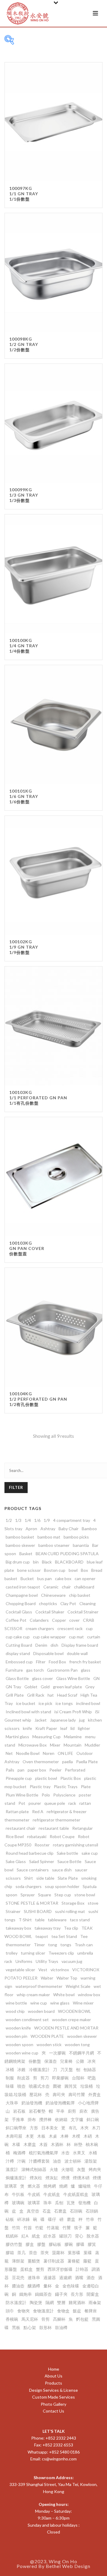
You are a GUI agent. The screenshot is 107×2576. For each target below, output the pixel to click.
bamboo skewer (20, 1545)
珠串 (48, 2203)
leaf (64, 1728)
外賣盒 (95, 2094)
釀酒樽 (34, 2286)
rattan (85, 1803)
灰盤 (81, 2169)
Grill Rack (36, 1695)
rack (72, 1803)
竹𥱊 (67, 2228)
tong (53, 1945)
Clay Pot (68, 1603)
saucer (81, 1870)
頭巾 (10, 2311)
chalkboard (84, 1587)
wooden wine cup (22, 2053)
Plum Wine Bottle (22, 1795)
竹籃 (39, 2228)
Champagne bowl (22, 1595)
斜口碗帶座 (16, 2128)
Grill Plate (15, 1695)
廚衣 (84, 2111)
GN (96, 1678)
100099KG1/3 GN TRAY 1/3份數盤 (24, 495)
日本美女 (50, 2128)
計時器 (82, 2269)
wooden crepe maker (71, 2020)
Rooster (42, 1845)
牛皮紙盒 (52, 2194)
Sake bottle (67, 1853)
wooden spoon (19, 2044)
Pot (22, 1803)
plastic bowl (46, 1778)
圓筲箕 (71, 2086)
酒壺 (91, 2277)
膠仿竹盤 (14, 2244)
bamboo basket (20, 1537)
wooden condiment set (27, 2020)
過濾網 (65, 2277)
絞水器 (50, 2236)
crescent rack (70, 1628)
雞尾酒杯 (77, 2302)
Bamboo (89, 1529)
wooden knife (18, 2028)
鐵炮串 (26, 2294)
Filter (16, 1487)
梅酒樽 (19, 2153)
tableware (57, 1920)
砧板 (10, 2219)
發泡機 (84, 2203)
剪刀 (45, 2078)
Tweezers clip (61, 1953)
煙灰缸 (52, 2178)
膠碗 (69, 2244)
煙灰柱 (36, 2178)
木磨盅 (30, 2144)
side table (45, 1878)
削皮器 (23, 2078)
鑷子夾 (61, 2294)
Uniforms (24, 1961)
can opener (85, 1578)
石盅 (47, 2211)
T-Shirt (25, 1920)
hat (51, 1695)
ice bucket (26, 1703)
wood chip (15, 2011)
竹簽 (28, 2228)
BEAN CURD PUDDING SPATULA (67, 1554)
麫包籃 (82, 2319)
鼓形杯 (45, 2327)
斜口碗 (93, 2119)
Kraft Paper (46, 1728)
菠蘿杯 (58, 2253)
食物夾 (23, 2311)
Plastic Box (71, 1778)
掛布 (32, 2119)
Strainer (13, 1911)
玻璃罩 (34, 2203)
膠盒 (30, 2244)
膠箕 (92, 2244)
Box (84, 1570)
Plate (86, 1787)
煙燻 (65, 2178)
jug (82, 1720)
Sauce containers (33, 1870)
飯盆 (77, 2311)
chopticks (48, 1603)
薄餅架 (18, 2261)
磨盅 (71, 2219)
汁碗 (21, 2161)
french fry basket (85, 1662)
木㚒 (84, 2128)
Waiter (47, 1978)
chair (66, 1587)
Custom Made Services (53, 2397)
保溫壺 (51, 2061)
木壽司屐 (14, 2136)
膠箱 (10, 2253)
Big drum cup (18, 1562)
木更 (30, 2136)
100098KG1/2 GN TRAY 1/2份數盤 (24, 344)
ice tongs (64, 1703)
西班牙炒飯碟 (60, 2269)
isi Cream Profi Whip (73, 1712)
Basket (26, 1554)
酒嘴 (79, 2277)
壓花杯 (36, 2094)
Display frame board (80, 1645)
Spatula (90, 1886)
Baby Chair (69, 1529)
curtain (94, 1637)
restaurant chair (21, 1828)
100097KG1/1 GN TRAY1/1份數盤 (24, 194)
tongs (66, 1945)
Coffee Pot (16, 1620)
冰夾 (92, 2061)
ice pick (45, 1703)
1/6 (37, 1520)
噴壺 (21, 2086)
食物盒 (63, 2311)
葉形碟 (74, 2253)
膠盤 (41, 2244)
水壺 (65, 2153)
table (40, 1920)
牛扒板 (18, 2194)
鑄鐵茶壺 (43, 2294)
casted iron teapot (23, 1587)
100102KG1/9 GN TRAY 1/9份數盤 (24, 947)
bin (36, 1562)
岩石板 (19, 2111)
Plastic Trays (66, 1787)
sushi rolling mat (70, 1911)
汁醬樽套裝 (39, 2161)
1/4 (28, 1520)
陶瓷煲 (36, 2302)
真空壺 (33, 2211)
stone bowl (85, 1895)
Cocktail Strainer (83, 1612)
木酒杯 (57, 2144)
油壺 (57, 2161)
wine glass (60, 2003)
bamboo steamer (54, 1545)
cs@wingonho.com (59, 2459)
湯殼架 (91, 2161)
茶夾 (45, 2253)
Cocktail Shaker (50, 1612)
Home (54, 2369)
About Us (53, 2376)
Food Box (57, 1662)
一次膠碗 (57, 2053)
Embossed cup (19, 1662)
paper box (37, 1770)
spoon (11, 1895)
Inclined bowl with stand (28, 1712)
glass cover (43, 1678)
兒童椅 (66, 2061)
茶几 (21, 2253)
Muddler (92, 1745)
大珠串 (12, 2103)
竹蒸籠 (53, 2228)
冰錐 (21, 2069)
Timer (39, 1945)
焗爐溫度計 (16, 2178)
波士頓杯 (73, 2161)
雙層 (61, 2302)
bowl (73, 1570)
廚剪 (72, 2111)
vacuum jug (72, 1961)
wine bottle (16, 2003)
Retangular (82, 1828)
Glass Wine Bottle (73, 1678)
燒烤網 (50, 2186)
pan (21, 1770)
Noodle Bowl (28, 1753)
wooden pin (16, 2036)
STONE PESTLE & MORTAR (32, 1903)
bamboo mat (49, 1537)
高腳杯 (59, 2319)
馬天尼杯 (30, 2319)
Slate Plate (68, 1878)
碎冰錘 (23, 2219)
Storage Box (73, 1903)
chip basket (80, 1595)
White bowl (64, 1995)
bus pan (44, 1578)
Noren (49, 1753)
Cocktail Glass (19, 1612)
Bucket (27, 1578)
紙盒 (36, 2236)
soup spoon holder (62, 1886)
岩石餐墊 (37, 2111)
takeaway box (18, 1928)
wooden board (41, 2011)
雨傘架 (95, 2302)
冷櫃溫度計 (39, 2069)
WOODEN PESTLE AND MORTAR (66, 2028)
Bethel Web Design (68, 2566)
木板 (41, 2136)
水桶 (93, 2153)
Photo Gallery (53, 2404)
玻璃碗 (18, 2203)
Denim (41, 1645)
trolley (12, 1953)
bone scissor (29, 1570)
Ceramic (51, 1587)
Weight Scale (78, 1986)
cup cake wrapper (49, 1637)
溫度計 (12, 2169)
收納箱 (61, 2119)
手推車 (18, 2119)
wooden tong (77, 2044)
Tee (84, 1936)
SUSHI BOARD (38, 1911)
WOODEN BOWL (74, 2011)
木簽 (43, 2144)
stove (93, 1903)
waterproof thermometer (39, 1986)
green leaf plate (67, 1687)
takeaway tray (48, 1928)
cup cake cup (18, 1637)
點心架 (30, 2327)
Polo (46, 1795)
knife (27, 1728)
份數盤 (35, 2061)
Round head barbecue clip (30, 1853)
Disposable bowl (48, 1653)
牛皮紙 (34, 2194)
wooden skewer (82, 2036)
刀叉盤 (67, 2069)
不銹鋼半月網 (81, 2053)
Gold (45, 1687)
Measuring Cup (47, 1737)
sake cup (90, 1853)
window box (89, 1995)
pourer (35, 1803)
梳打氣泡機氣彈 (43, 2153)
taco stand (80, 1920)
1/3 (18, 1520)
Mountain (73, 1745)
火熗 (54, 2169)
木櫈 (76, 2136)
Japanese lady (63, 1720)
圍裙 (57, 2086)
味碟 (10, 2086)
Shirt (29, 1878)
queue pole (55, 1803)
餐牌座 (91, 2311)
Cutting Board (19, 1645)
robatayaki (37, 1836)
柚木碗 (92, 2144)
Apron (31, 1529)
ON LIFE (65, 1753)
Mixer (55, 1745)
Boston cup (55, 1570)
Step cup (63, 1895)
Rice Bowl (15, 1836)
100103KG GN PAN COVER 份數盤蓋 (27, 1248)
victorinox (60, 1970)
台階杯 (78, 2078)
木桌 (53, 2136)
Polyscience (64, 1795)
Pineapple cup (19, 1778)
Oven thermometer (41, 1762)
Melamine (73, 1737)
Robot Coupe (62, 1836)
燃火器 (34, 2186)
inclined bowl (88, 1703)
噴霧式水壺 (39, 2086)
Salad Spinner (42, 1861)
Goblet (31, 1687)
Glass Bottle (17, 1678)
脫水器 (93, 2236)
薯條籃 (74, 2261)
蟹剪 (40, 2269)
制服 (10, 2078)
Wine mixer (83, 2003)
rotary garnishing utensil (75, 1845)
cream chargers (40, 1628)
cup (89, 1628)
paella (67, 1762)
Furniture (14, 1670)
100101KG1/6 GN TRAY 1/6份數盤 (24, 796)
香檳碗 (12, 2319)
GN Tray (13, 1687)
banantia (81, 1545)
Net (9, 1753)
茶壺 (33, 2253)
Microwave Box (33, 1745)
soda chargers (29, 1886)
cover (74, 1620)
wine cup (39, 2003)
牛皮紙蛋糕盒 (76, 2194)
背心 (79, 2236)
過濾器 (50, 2277)
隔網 (50, 2302)
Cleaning (88, 1603)
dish (54, 1645)
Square (45, 1895)
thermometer (18, 1945)
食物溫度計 (43, 2311)
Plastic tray (40, 1787)
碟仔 (52, 2219)
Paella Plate (87, 1762)
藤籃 (87, 2261)
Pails (10, 1770)
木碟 (16, 2144)
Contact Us (53, 2411)
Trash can (84, 1945)
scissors (13, 1878)
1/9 (47, 1520)
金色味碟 (71, 2286)
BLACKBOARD (69, 1562)
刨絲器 (90, 2069)
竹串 (90, 2219)
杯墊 (78, 2144)
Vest (43, 1970)
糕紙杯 (12, 2236)
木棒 (64, 2136)
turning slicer (33, 1953)
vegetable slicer (20, 1970)
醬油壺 (18, 2286)
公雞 (80, 2061)
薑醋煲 (34, 2261)
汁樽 (10, 2161)
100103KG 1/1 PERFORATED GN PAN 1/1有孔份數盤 (38, 1098)
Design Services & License (53, 2390)
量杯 (48, 2286)
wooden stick (49, 2044)
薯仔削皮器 (54, 2261)
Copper (59, 1620)
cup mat (76, 1637)
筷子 (78, 2228)
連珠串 (34, 2277)
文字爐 (77, 2119)
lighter (84, 1728)
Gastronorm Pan (62, 1670)
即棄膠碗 (60, 2078)
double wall (77, 1653)
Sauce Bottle (69, 1861)
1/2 (9, 1520)
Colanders (39, 1620)
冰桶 (10, 2069)
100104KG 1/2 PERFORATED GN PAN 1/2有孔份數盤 (38, 1399)
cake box (63, 1578)
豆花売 (18, 2277)
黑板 (16, 2327)
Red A (38, 1811)
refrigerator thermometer (56, 1820)
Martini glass (17, 1737)
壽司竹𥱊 (77, 2094)
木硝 (88, 2136)
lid (73, 1728)
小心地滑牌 (88, 2103)
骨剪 (45, 2319)
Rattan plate (17, 1811)
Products (53, 2383)
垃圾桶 (86, 2086)
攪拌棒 (45, 2119)
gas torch (35, 1670)
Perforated (75, 1770)
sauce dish (62, 1870)
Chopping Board (21, 1603)
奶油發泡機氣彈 (60, 2103)
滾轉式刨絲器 (34, 2169)
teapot (42, 1936)
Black (47, 1562)
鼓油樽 (61, 2327)
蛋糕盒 (26, 2269)
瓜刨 (59, 2203)
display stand (18, 1653)
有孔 (73, 2128)
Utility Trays (47, 1961)
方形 (34, 2128)
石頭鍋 (92, 2211)
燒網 (63, 2186)
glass (86, 1670)
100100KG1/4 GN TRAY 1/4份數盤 (24, 646)
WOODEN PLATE (47, 2036)
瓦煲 (71, 2203)
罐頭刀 (65, 2236)
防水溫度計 (16, 2302)
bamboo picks (76, 1537)
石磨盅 (60, 2211)
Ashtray (48, 1529)
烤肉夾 (95, 2169)
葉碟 (88, 2253)
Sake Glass (16, 1861)
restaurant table (54, 1828)
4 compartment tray (72, 1520)
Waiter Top (67, 1978)
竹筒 (16, 2228)
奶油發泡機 (32, 2103)
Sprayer (28, 1895)
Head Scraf (67, 1695)
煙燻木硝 (81, 2178)
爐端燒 (84, 2186)
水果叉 (79, 2153)
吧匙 (92, 2078)
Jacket (41, 1720)
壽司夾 (59, 2094)
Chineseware (53, 1595)
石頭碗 (76, 2211)
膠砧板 (55, 2244)
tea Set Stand (64, 1936)
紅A (25, 2236)
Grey (90, 1687)
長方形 (77, 2294)
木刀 (96, 2128)
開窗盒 (93, 2294)
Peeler (55, 1770)
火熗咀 (67, 2169)
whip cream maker (33, 1995)
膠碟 (80, 2244)
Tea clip (71, 1928)
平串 (60, 2111)
